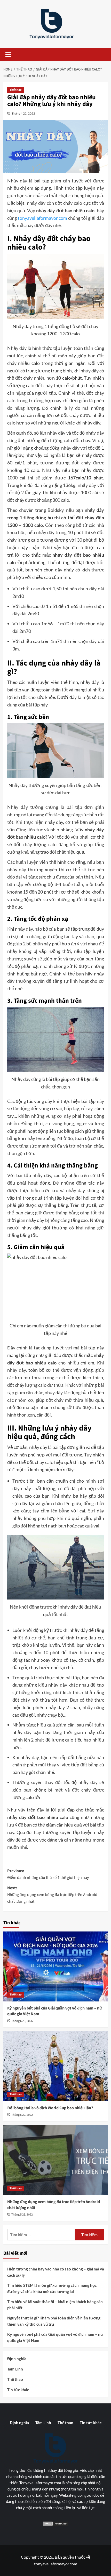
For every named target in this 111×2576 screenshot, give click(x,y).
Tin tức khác (18, 2390)
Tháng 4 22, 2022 (23, 113)
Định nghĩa (17, 2359)
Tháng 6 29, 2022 (22, 2115)
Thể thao (16, 90)
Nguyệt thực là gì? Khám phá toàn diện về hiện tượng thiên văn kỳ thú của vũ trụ (54, 2321)
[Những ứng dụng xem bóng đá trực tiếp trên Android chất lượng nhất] (56, 2160)
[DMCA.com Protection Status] (55, 2524)
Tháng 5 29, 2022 (22, 2215)
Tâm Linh (15, 2369)
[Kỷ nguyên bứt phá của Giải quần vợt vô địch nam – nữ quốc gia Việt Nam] (56, 1966)
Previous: (48, 1874)
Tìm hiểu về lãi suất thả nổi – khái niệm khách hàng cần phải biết (55, 2305)
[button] (7, 54)
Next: (52, 1895)
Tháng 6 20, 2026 (22, 2021)
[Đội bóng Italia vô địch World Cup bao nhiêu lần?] (56, 2066)
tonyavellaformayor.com (42, 218)
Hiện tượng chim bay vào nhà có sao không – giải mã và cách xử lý (56, 2272)
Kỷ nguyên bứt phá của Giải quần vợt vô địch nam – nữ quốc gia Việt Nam (55, 2337)
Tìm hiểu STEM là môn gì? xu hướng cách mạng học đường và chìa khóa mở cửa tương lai (52, 2288)
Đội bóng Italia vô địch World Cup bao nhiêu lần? (50, 2108)
